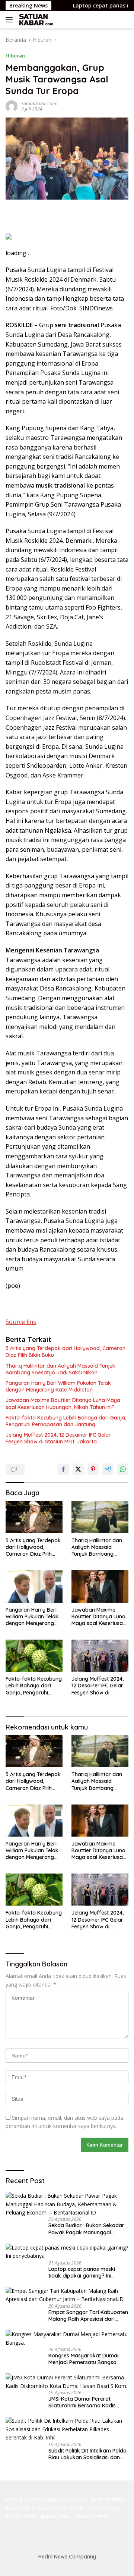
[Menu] (11, 20)
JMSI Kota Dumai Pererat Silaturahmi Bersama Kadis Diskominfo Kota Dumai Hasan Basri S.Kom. (87, 2402)
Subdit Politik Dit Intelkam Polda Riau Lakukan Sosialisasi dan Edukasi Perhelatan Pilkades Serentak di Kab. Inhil (87, 2454)
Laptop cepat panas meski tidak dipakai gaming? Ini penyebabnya (82, 2272)
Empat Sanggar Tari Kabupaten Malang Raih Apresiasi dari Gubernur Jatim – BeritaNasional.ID (88, 2316)
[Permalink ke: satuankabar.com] (12, 106)
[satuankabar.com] (35, 20)
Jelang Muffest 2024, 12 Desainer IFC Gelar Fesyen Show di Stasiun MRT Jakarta (58, 1438)
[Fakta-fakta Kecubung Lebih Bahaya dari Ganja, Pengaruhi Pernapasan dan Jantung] (34, 1656)
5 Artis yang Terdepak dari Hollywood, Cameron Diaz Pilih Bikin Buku (66, 1352)
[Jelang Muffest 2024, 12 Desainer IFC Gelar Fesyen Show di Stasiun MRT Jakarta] (100, 1656)
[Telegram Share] (108, 1469)
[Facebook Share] (63, 1469)
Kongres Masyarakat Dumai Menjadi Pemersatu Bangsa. (83, 2359)
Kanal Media (89, 2499)
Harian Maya (58, 2499)
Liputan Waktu (55, 2516)
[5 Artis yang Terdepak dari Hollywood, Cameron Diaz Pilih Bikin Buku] (34, 1517)
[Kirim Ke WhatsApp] (123, 1469)
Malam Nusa (21, 2516)
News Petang (103, 2508)
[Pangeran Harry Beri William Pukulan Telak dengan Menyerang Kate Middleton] (34, 1586)
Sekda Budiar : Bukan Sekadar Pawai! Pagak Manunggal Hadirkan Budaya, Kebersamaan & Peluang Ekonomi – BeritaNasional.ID (86, 2229)
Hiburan (15, 56)
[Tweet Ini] (78, 1469)
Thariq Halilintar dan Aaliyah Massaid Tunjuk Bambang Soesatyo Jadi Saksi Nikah (60, 1369)
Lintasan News (92, 2516)
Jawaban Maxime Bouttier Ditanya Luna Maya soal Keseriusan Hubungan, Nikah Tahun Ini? (63, 1403)
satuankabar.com (39, 104)
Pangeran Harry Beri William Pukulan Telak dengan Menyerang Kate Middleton (58, 1386)
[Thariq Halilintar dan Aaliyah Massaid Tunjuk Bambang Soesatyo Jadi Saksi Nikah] (100, 1517)
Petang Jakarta (23, 2499)
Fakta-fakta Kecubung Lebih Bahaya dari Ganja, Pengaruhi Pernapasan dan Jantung (66, 1421)
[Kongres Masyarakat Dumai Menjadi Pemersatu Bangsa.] (67, 2339)
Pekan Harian (36, 2508)
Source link (21, 1322)
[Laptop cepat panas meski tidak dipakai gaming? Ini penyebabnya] (67, 2252)
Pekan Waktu (69, 2508)
